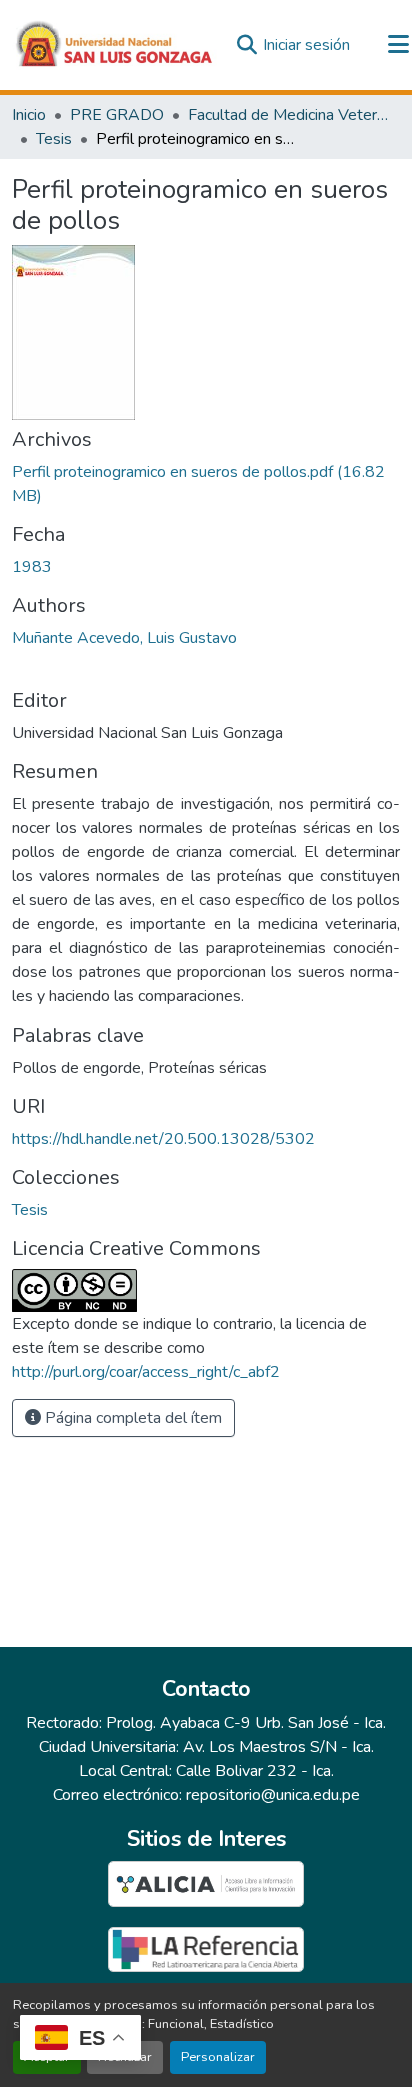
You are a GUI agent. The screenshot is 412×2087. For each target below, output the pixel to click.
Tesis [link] (54, 139)
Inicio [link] (29, 115)
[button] (115, 45)
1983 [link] (32, 567)
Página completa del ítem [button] (131, 1418)
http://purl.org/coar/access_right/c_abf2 (146, 1372)
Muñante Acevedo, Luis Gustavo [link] (124, 638)
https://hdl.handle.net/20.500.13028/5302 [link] (163, 1139)
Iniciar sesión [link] (306, 45)
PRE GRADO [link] (117, 115)
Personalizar (218, 2057)
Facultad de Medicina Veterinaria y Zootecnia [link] (288, 115)
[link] (206, 484)
